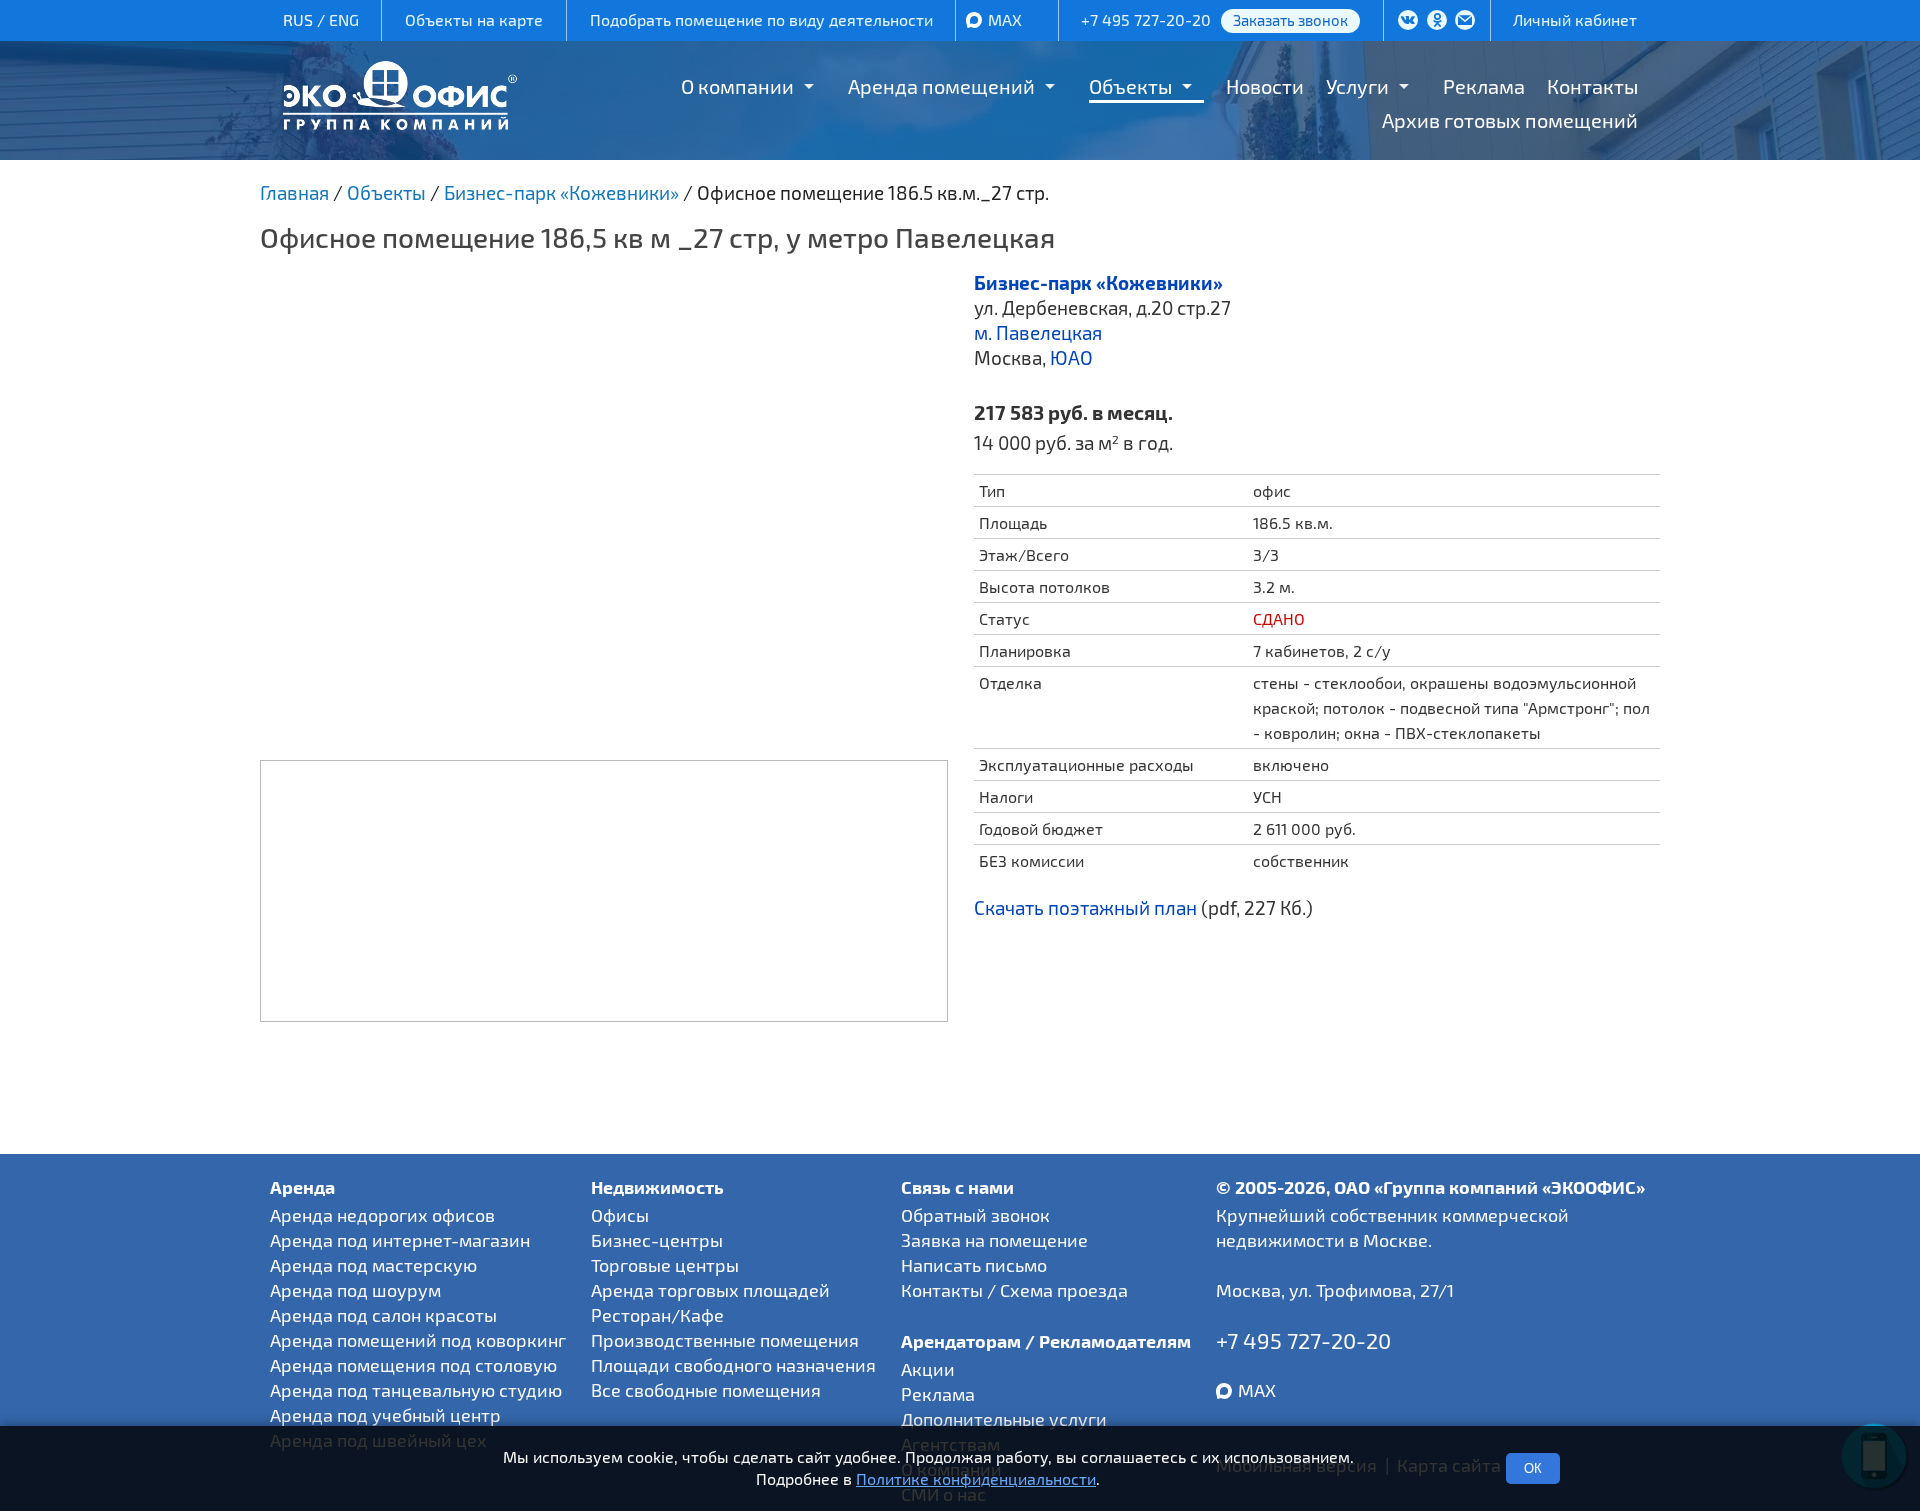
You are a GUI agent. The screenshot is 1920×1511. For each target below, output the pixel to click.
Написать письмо (974, 1265)
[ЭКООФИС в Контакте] (1408, 22)
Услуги (1357, 86)
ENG (344, 19)
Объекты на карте (474, 19)
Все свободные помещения (706, 1390)
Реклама (1484, 86)
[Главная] (400, 122)
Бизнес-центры (657, 1240)
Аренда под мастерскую (373, 1265)
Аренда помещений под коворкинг (418, 1340)
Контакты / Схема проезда (1014, 1290)
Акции (928, 1369)
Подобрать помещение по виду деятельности (761, 19)
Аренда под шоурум (355, 1290)
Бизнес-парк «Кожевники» (1098, 282)
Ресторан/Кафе (657, 1315)
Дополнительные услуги (1004, 1419)
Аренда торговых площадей (710, 1290)
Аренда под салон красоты (383, 1315)
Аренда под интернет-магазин (400, 1240)
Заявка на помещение (994, 1240)
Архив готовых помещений (1510, 120)
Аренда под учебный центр (385, 1415)
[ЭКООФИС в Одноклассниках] (1437, 22)
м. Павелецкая (1038, 332)
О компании (737, 86)
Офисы (620, 1215)
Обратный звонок (975, 1215)
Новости (1265, 86)
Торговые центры (665, 1265)
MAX (1005, 19)
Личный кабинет (1575, 19)
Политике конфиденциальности (976, 1479)
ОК (1533, 1468)
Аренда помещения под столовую (413, 1365)
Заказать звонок (1290, 20)
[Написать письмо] (1465, 22)
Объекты (1130, 86)
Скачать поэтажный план (1085, 907)
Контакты (1592, 86)
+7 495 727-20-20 (1146, 19)
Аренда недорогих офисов (382, 1215)
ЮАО (1071, 357)
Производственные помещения (725, 1340)
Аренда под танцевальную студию (416, 1390)
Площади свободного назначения (733, 1365)
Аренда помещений (941, 86)
